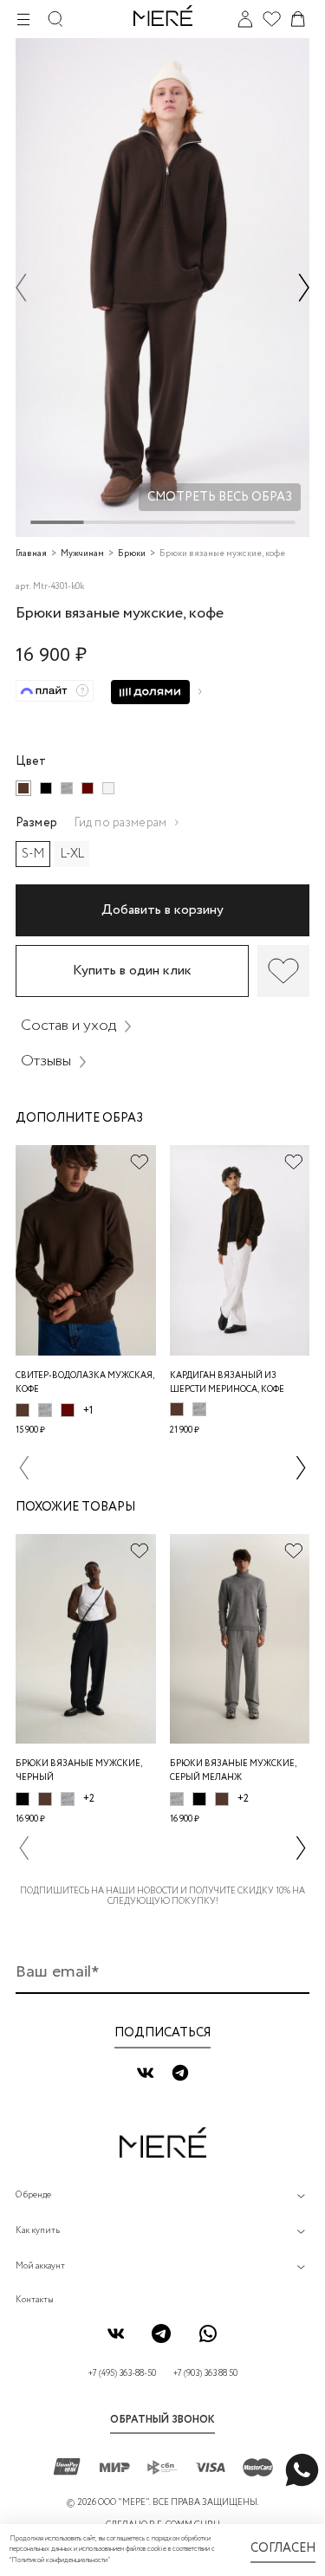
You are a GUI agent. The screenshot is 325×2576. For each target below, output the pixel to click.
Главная (31, 554)
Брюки (132, 554)
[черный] (46, 788)
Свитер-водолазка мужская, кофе (85, 1383)
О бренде (33, 2195)
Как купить (38, 2231)
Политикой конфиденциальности (59, 2560)
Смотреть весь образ (220, 497)
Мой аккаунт (40, 2266)
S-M (33, 854)
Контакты (35, 2300)
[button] (21, 288)
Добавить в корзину (162, 910)
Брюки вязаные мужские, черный (79, 1771)
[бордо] (88, 788)
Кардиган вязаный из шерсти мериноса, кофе (227, 1383)
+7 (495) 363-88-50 (122, 2374)
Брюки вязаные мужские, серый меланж (233, 1771)
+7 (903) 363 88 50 (205, 2374)
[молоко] (108, 788)
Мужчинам (82, 554)
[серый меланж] (67, 788)
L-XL (72, 854)
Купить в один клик (132, 971)
